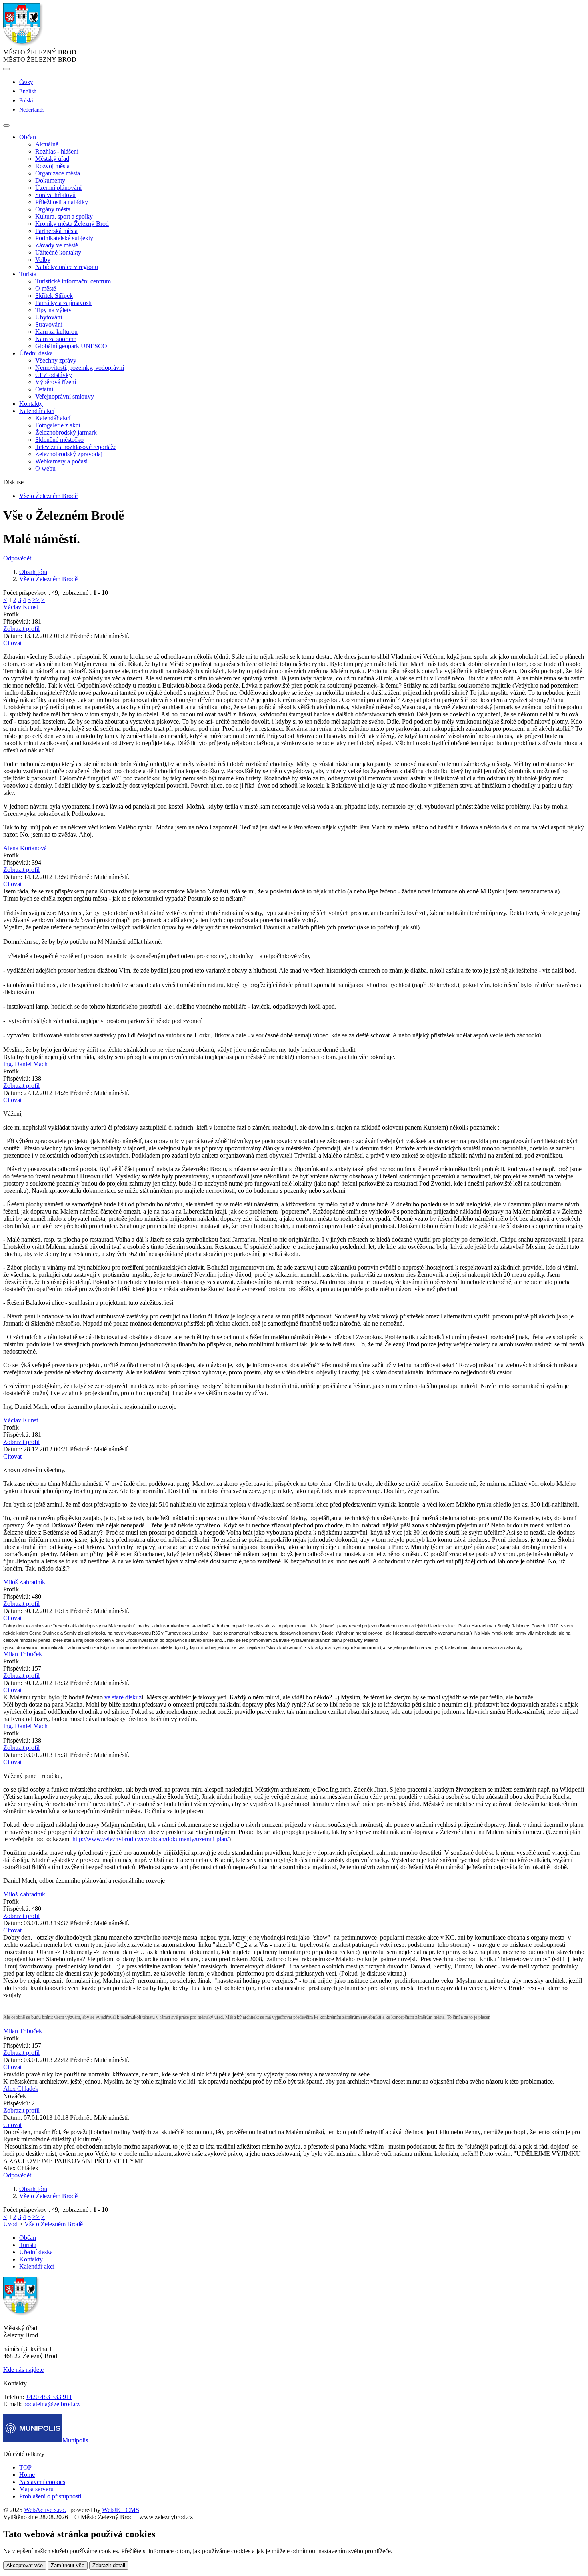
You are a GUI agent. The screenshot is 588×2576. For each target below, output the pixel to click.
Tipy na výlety (53, 310)
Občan (28, 2238)
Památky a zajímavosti (63, 303)
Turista (28, 2245)
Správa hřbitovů (55, 195)
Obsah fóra (33, 572)
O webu (45, 468)
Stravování (49, 324)
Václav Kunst (21, 607)
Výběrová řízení (56, 382)
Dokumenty (50, 180)
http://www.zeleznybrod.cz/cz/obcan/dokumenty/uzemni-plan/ (151, 1839)
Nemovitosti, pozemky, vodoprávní (80, 368)
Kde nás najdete (23, 2370)
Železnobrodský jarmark (66, 432)
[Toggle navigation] (6, 126)
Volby (43, 260)
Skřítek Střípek (54, 296)
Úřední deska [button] (36, 353)
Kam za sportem (56, 339)
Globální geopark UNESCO (71, 346)
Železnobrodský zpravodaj (69, 454)
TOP (25, 2467)
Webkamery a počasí (61, 461)
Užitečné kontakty (58, 252)
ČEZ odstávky (54, 375)
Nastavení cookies (42, 2482)
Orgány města (53, 209)
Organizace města (58, 173)
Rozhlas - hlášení (57, 151)
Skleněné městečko (59, 440)
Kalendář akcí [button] (37, 411)
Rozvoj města (52, 166)
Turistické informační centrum (73, 281)
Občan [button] (28, 137)
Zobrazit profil (21, 629)
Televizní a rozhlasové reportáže (76, 447)
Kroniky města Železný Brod (72, 224)
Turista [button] (28, 274)
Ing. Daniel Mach (25, 1064)
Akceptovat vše (25, 2565)
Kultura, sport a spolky (64, 216)
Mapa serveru (36, 2489)
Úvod (10, 2224)
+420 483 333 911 (49, 2397)
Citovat (12, 643)
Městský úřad (52, 159)
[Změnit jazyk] (6, 69)
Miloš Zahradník (24, 1582)
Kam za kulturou (56, 332)
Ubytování (49, 317)
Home (27, 2475)
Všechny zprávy (56, 360)
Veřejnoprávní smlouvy (65, 396)
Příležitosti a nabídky (62, 202)
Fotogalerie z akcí (58, 425)
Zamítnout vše (68, 2565)
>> (36, 600)
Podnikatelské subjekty (64, 238)
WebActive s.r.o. (45, 2510)
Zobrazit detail (109, 2565)
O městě (46, 288)
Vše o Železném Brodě (48, 496)
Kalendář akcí (53, 418)
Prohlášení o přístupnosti (50, 2496)
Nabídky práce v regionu (67, 267)
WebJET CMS (121, 2510)
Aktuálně (47, 144)
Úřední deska (36, 2252)
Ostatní (44, 389)
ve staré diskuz (123, 1697)
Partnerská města (56, 231)
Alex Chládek (21, 2089)
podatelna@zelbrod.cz (51, 2404)
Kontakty (31, 404)
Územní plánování (58, 188)
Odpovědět (17, 558)
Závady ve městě (57, 245)
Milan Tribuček (23, 1654)
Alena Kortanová (25, 848)
